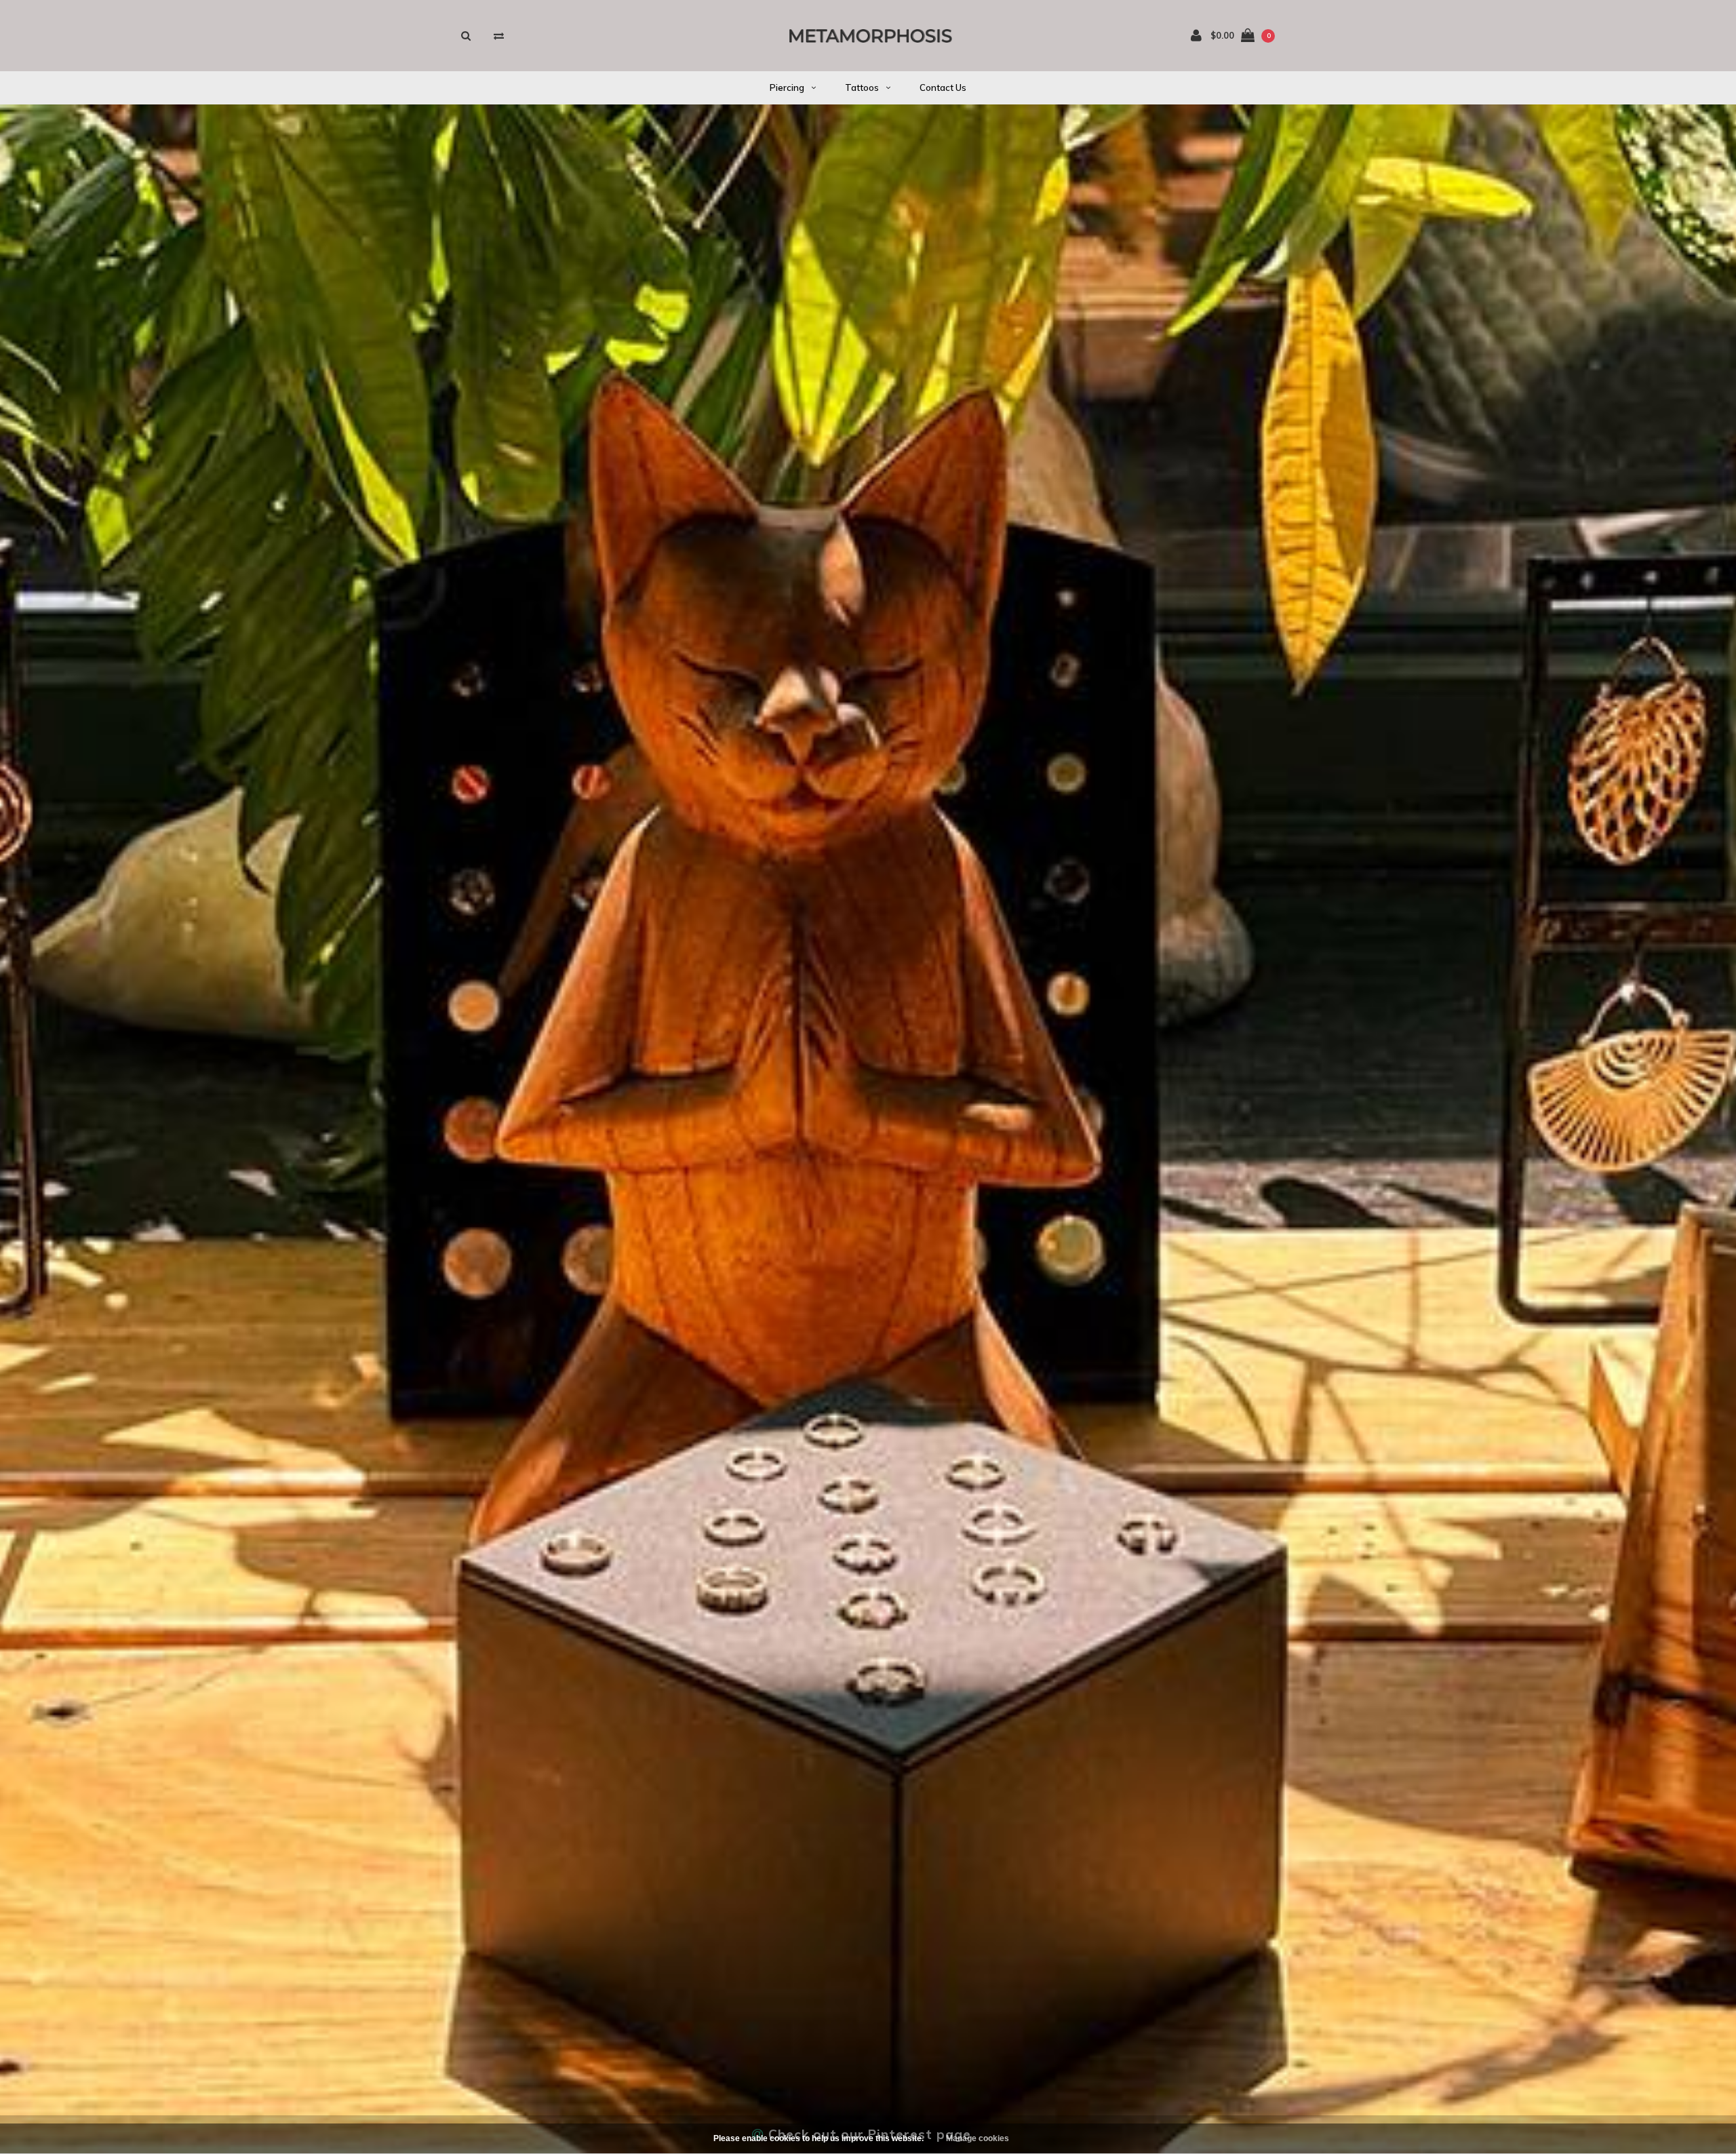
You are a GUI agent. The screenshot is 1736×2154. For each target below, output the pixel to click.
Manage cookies (978, 2138)
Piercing (787, 87)
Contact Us (943, 87)
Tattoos (862, 87)
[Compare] (499, 36)
